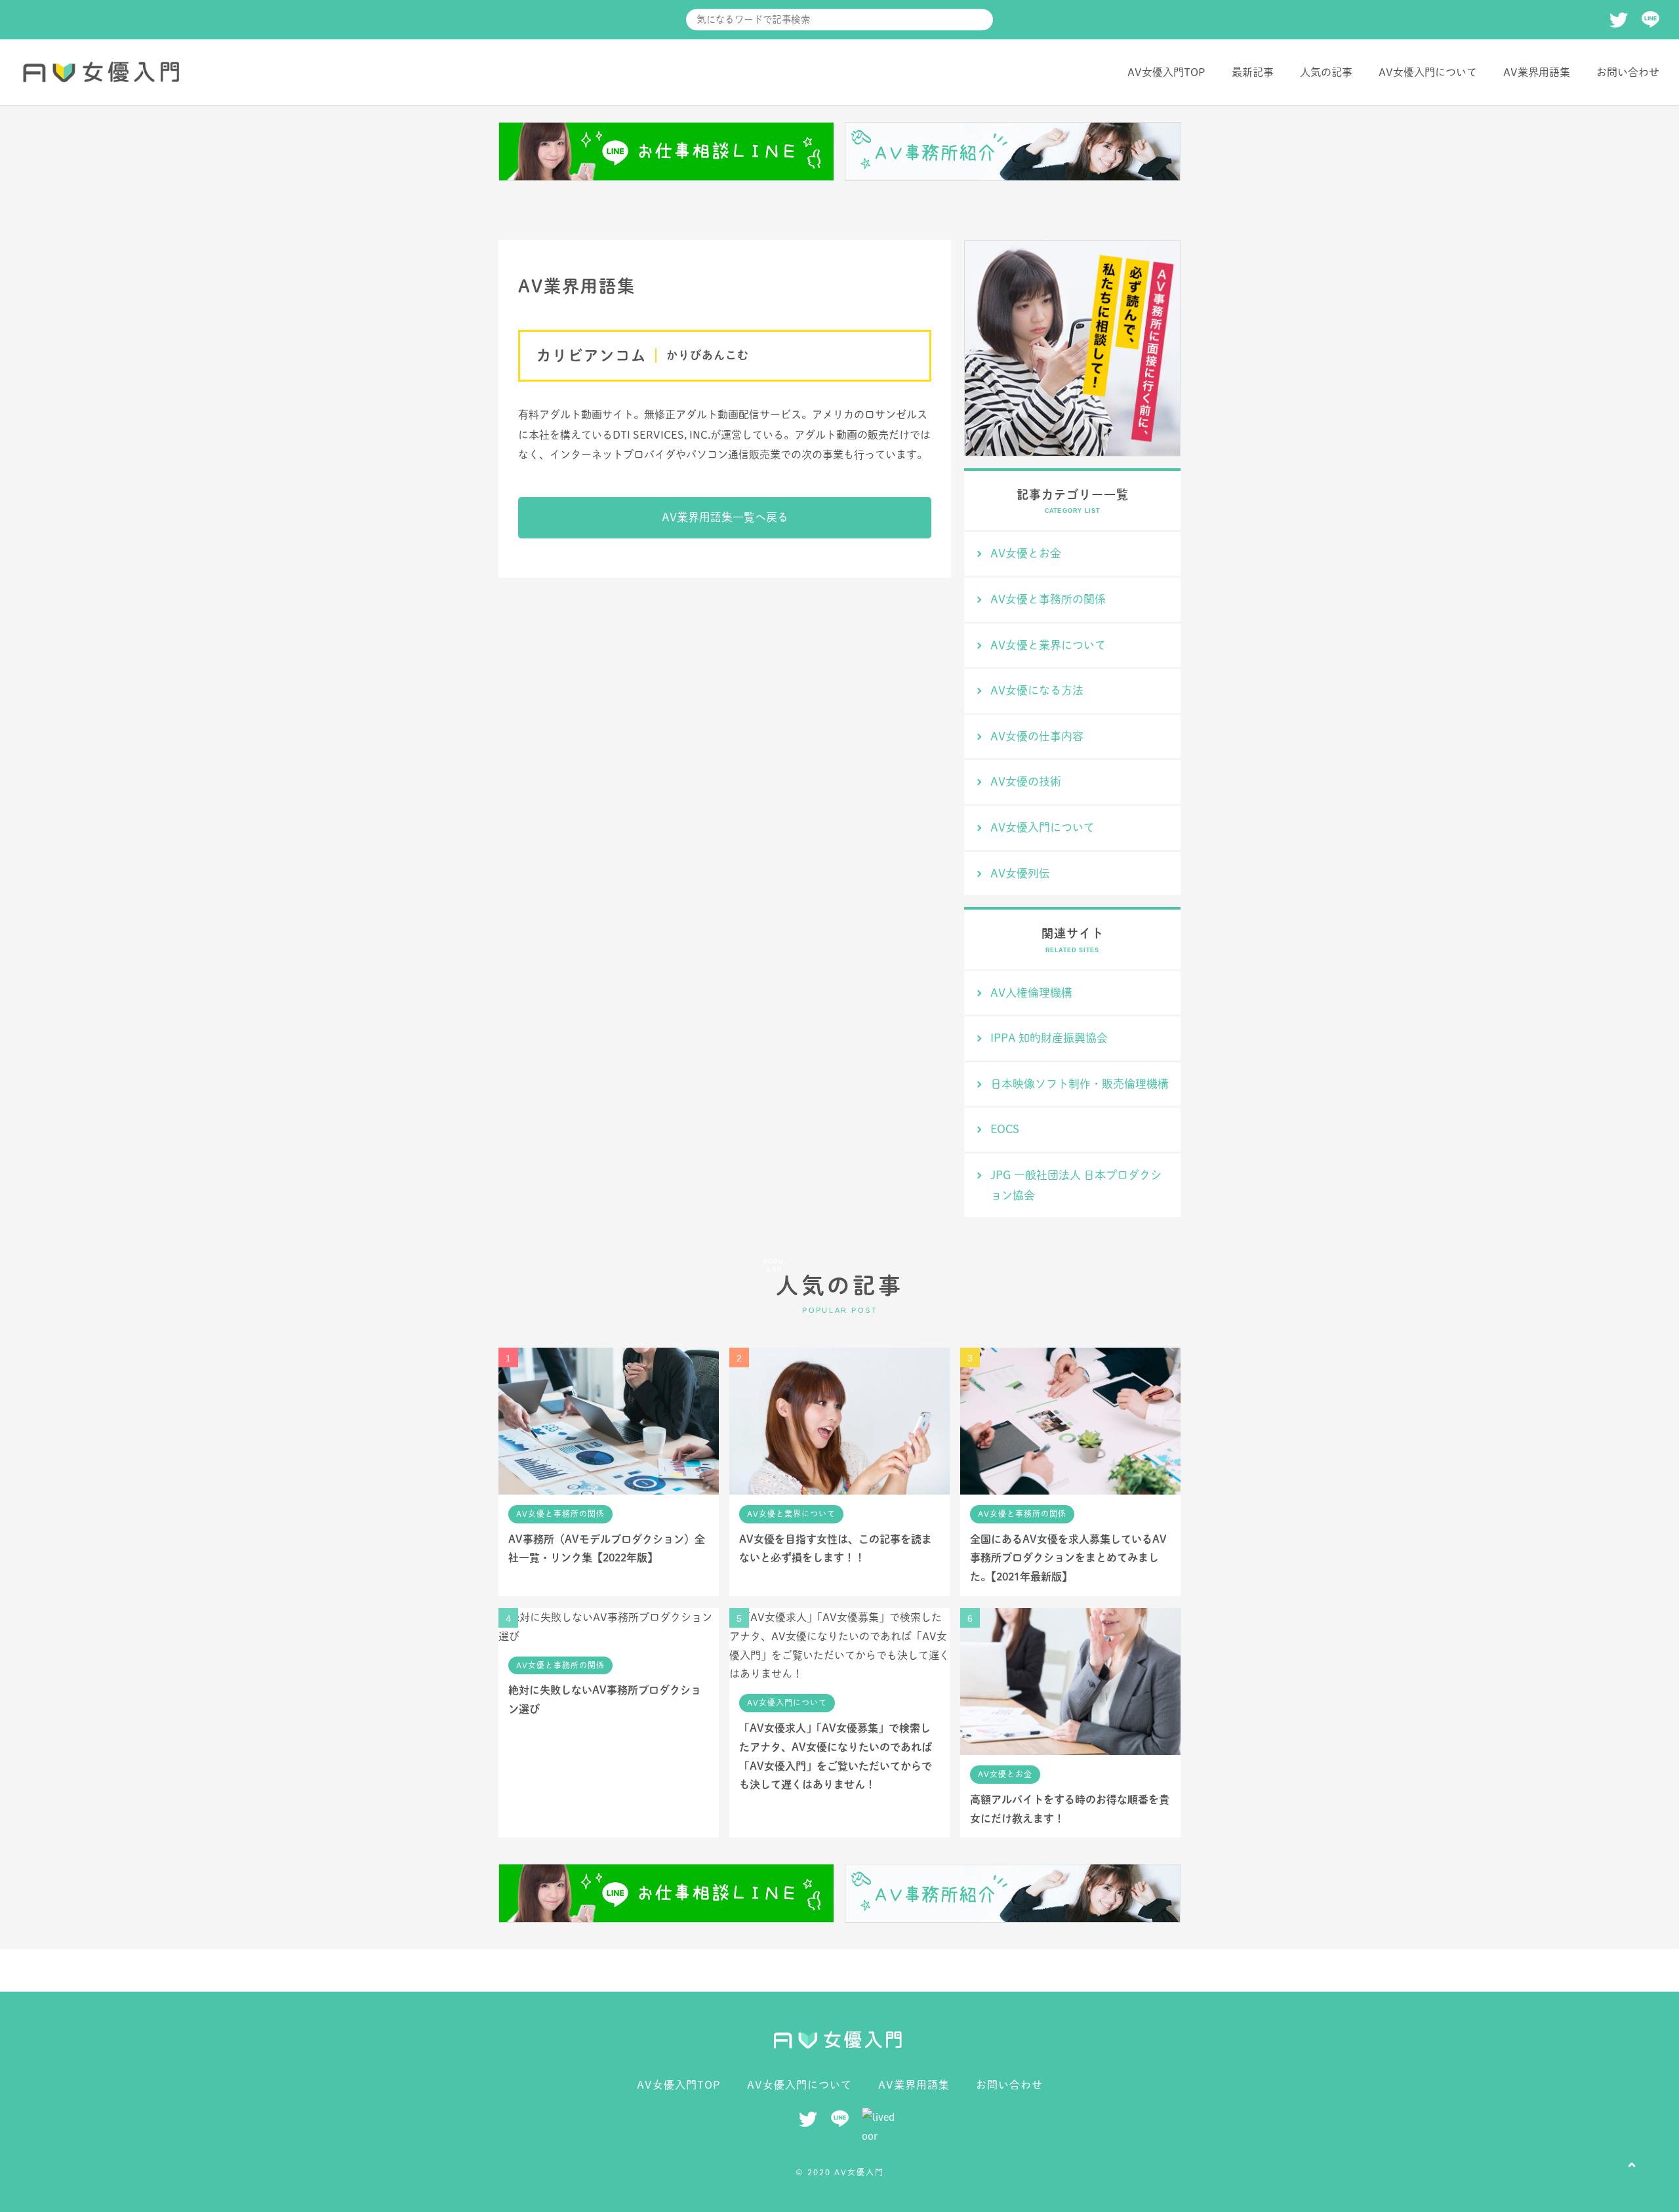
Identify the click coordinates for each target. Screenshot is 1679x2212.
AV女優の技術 (1026, 781)
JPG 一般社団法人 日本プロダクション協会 (1076, 1185)
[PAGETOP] (1632, 2165)
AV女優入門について (1428, 72)
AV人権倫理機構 (1031, 993)
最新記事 (1253, 72)
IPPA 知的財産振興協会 (1049, 1038)
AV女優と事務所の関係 (1048, 599)
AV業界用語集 (1537, 72)
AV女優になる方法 (1037, 690)
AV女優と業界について (1048, 645)
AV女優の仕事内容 (1037, 736)
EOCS (1005, 1129)
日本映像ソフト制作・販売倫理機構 (1080, 1084)
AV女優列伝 (1020, 873)
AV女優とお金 (1026, 553)
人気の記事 (1326, 72)
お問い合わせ (1628, 72)
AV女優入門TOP (1166, 72)
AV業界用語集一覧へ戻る (725, 517)
